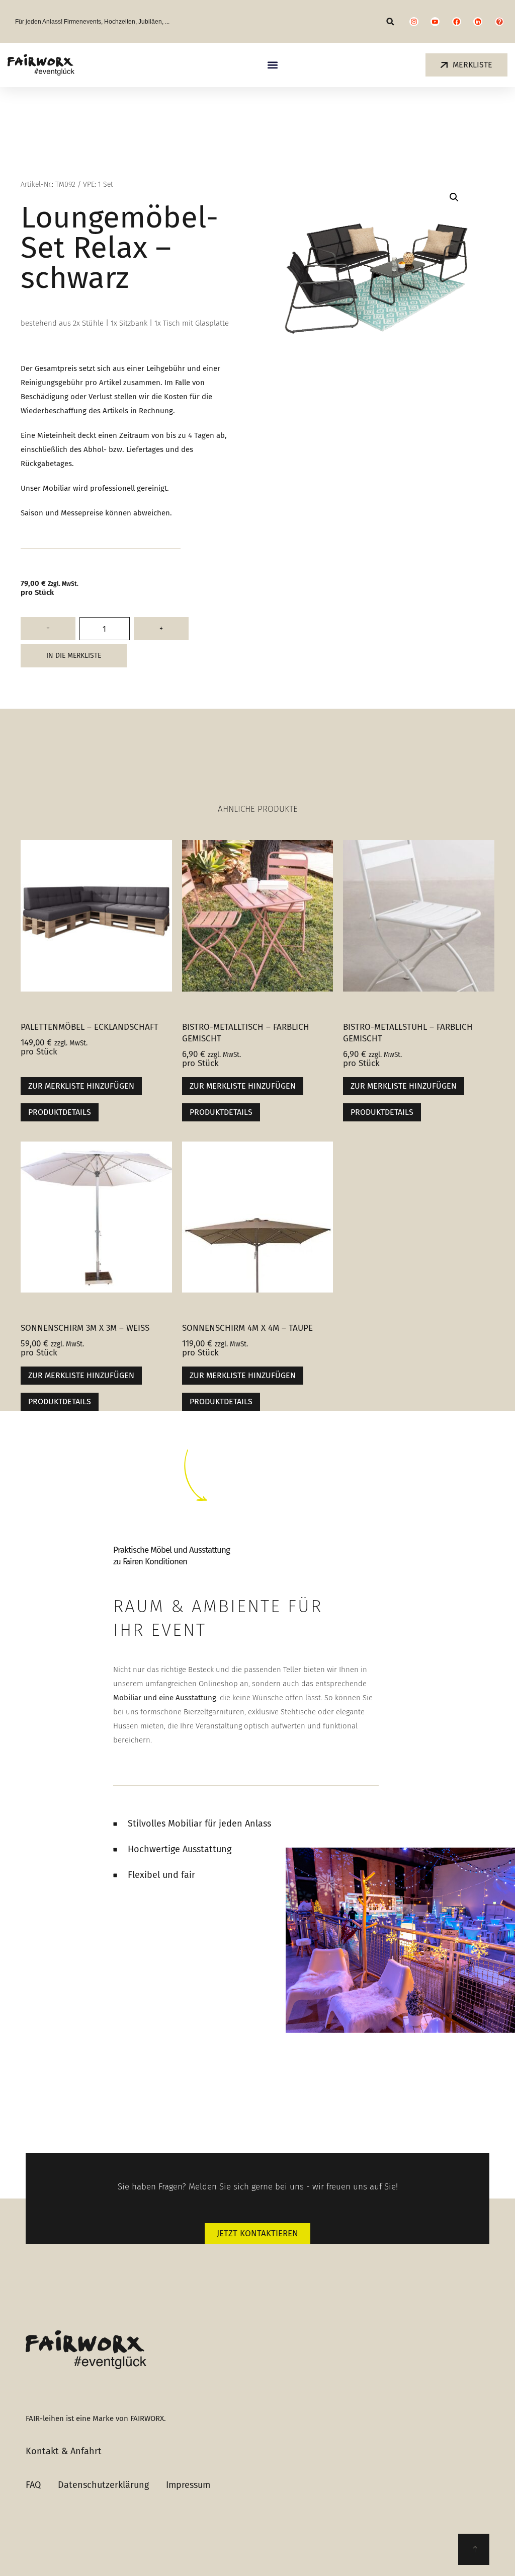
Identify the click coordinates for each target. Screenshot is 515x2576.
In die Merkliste (74, 656)
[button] (391, 21)
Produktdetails (60, 1112)
